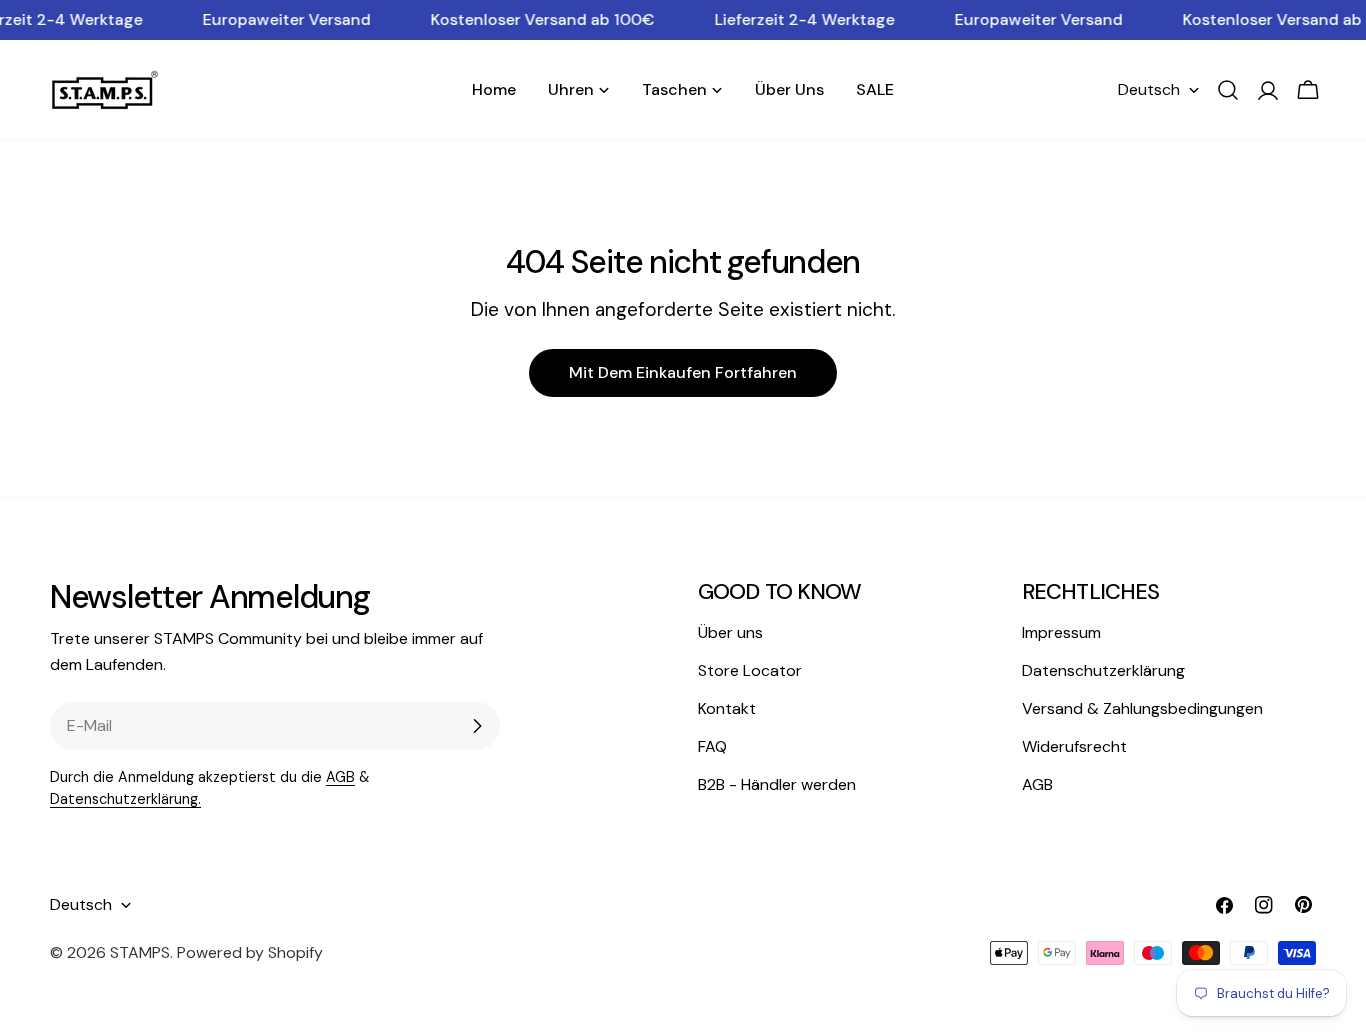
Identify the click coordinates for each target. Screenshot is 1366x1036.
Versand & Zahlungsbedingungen (1142, 708)
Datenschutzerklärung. (125, 799)
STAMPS (140, 952)
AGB (340, 777)
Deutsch (1149, 89)
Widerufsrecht (1074, 746)
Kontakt (727, 708)
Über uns (730, 632)
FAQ (712, 746)
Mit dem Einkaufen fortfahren (683, 372)
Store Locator (750, 670)
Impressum (1061, 632)
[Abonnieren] (477, 726)
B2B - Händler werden (777, 784)
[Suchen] (1228, 90)
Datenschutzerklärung (1103, 670)
